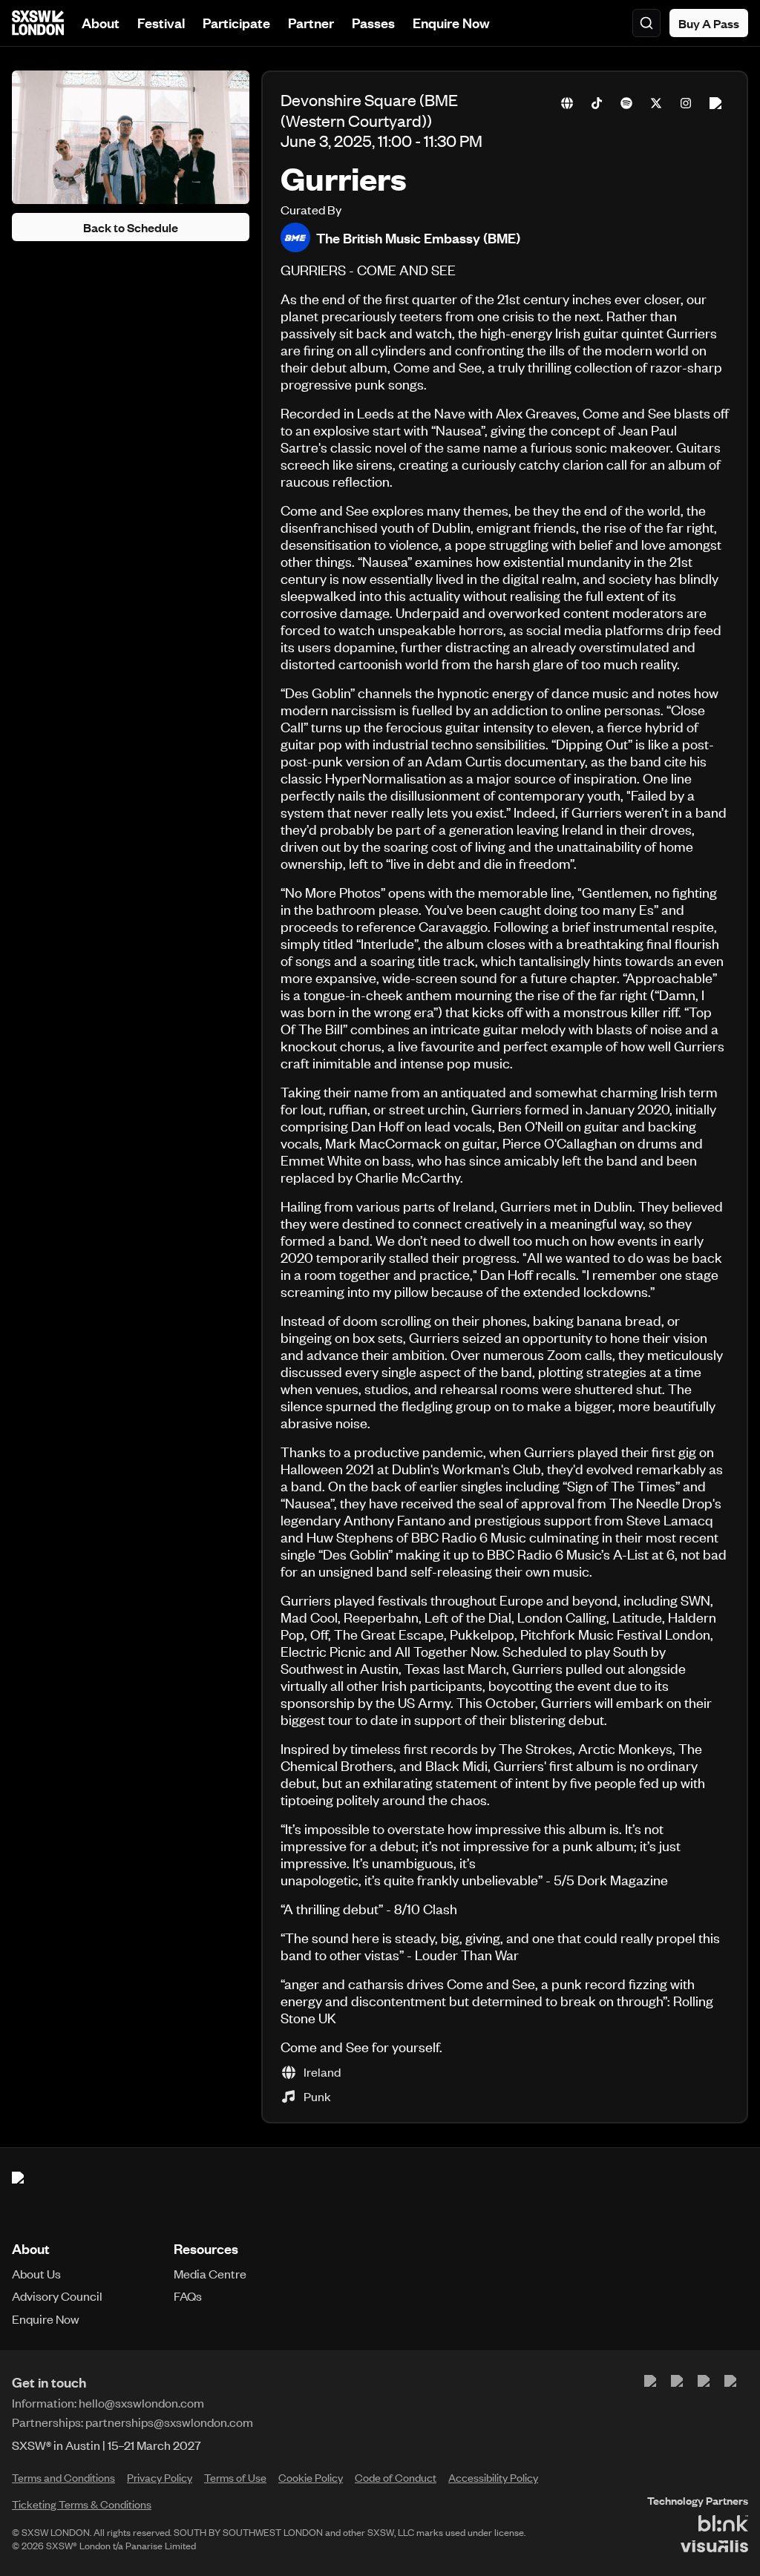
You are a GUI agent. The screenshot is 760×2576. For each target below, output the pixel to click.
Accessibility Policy (493, 2477)
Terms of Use (235, 2477)
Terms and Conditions (63, 2477)
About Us (36, 2273)
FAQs (188, 2296)
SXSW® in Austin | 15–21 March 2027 (107, 2445)
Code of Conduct (396, 2477)
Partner (311, 23)
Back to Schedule (131, 227)
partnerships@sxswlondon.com (169, 2422)
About (101, 23)
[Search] (646, 23)
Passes (373, 23)
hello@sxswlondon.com (141, 2402)
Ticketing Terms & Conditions (82, 2504)
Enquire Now (451, 23)
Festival (161, 23)
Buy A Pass (709, 23)
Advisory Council (57, 2296)
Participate (236, 23)
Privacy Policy (160, 2477)
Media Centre (210, 2273)
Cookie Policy (311, 2477)
